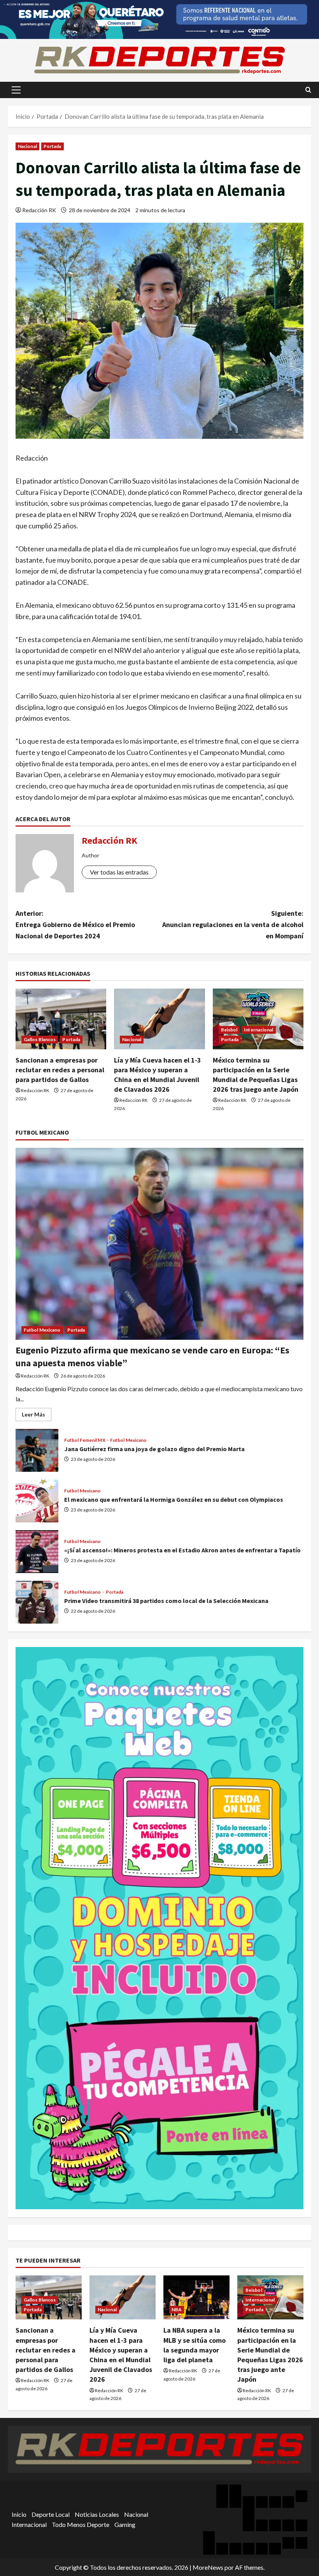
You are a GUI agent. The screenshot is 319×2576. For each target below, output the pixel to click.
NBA (177, 2309)
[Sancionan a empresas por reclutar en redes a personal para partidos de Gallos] (61, 1019)
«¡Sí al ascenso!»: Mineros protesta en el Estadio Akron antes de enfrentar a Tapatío (37, 1552)
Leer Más (37, 1416)
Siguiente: (233, 925)
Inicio (19, 2514)
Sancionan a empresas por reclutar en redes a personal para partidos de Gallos (60, 1070)
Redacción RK (39, 210)
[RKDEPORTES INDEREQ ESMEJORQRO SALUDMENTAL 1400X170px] (159, 18)
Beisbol (229, 1030)
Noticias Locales (97, 2514)
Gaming (125, 2524)
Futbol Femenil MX (85, 1440)
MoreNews (208, 2567)
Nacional (27, 146)
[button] (16, 90)
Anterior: (75, 925)
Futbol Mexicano (42, 1330)
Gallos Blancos (40, 1039)
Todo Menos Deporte (81, 2524)
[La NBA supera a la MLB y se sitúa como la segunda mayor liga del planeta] (196, 2297)
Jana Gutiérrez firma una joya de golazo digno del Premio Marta (37, 1450)
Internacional (259, 1030)
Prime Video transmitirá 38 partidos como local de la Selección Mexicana (37, 1602)
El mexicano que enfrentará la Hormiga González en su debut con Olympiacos (37, 1501)
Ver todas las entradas (119, 872)
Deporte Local (51, 2514)
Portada (53, 146)
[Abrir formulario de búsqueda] (308, 90)
